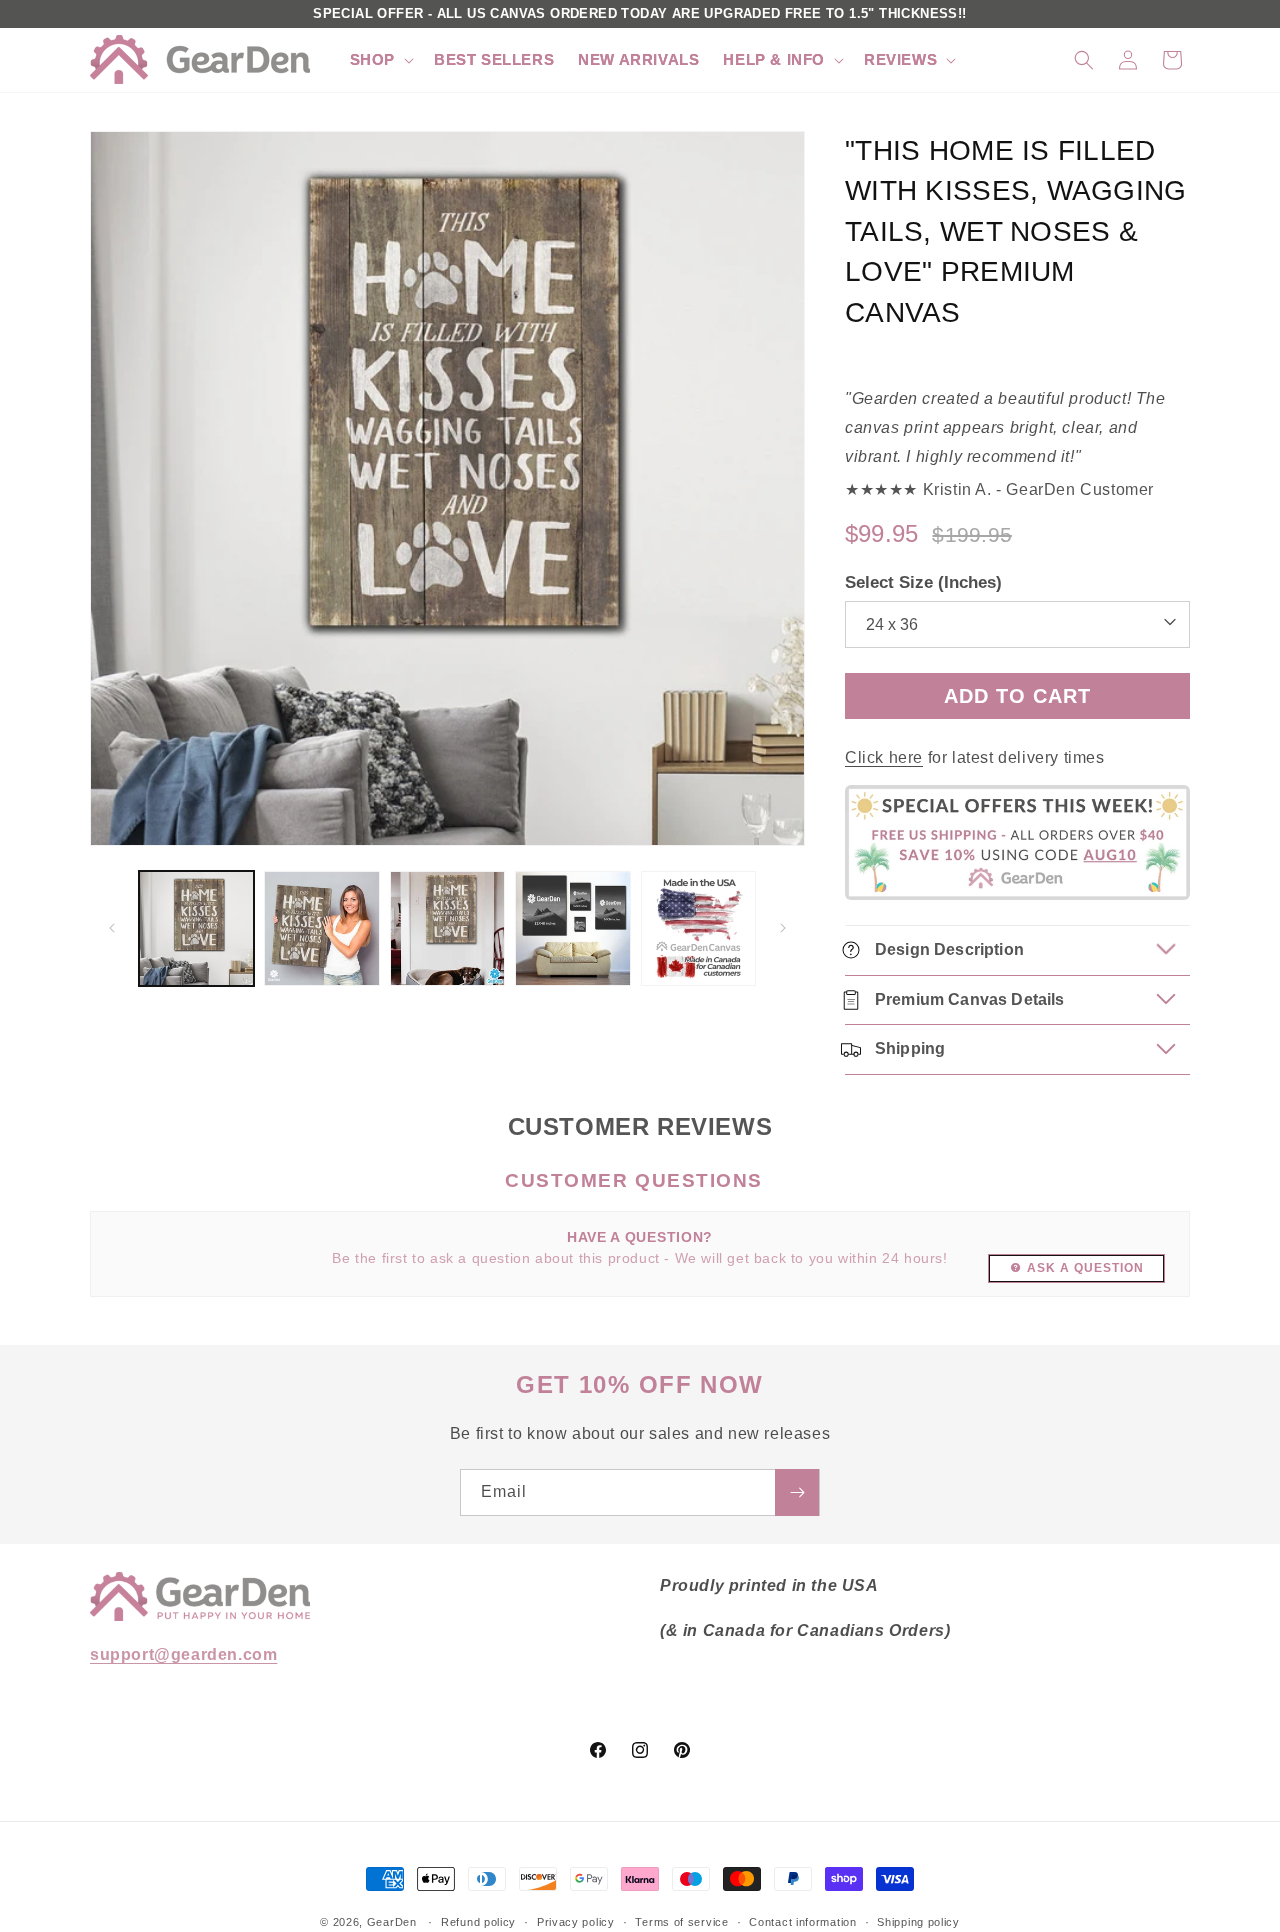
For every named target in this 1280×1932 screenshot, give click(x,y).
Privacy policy (576, 1921)
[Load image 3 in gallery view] (447, 928)
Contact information (802, 1921)
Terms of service (681, 1921)
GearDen (392, 1922)
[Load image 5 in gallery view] (698, 928)
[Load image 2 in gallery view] (321, 928)
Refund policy (478, 1921)
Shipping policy (918, 1921)
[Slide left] (112, 928)
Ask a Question (1085, 1268)
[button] (380, 60)
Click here (884, 757)
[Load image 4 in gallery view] (572, 928)
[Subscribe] (797, 1492)
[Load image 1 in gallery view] (196, 928)
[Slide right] (783, 928)
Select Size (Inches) (923, 581)
